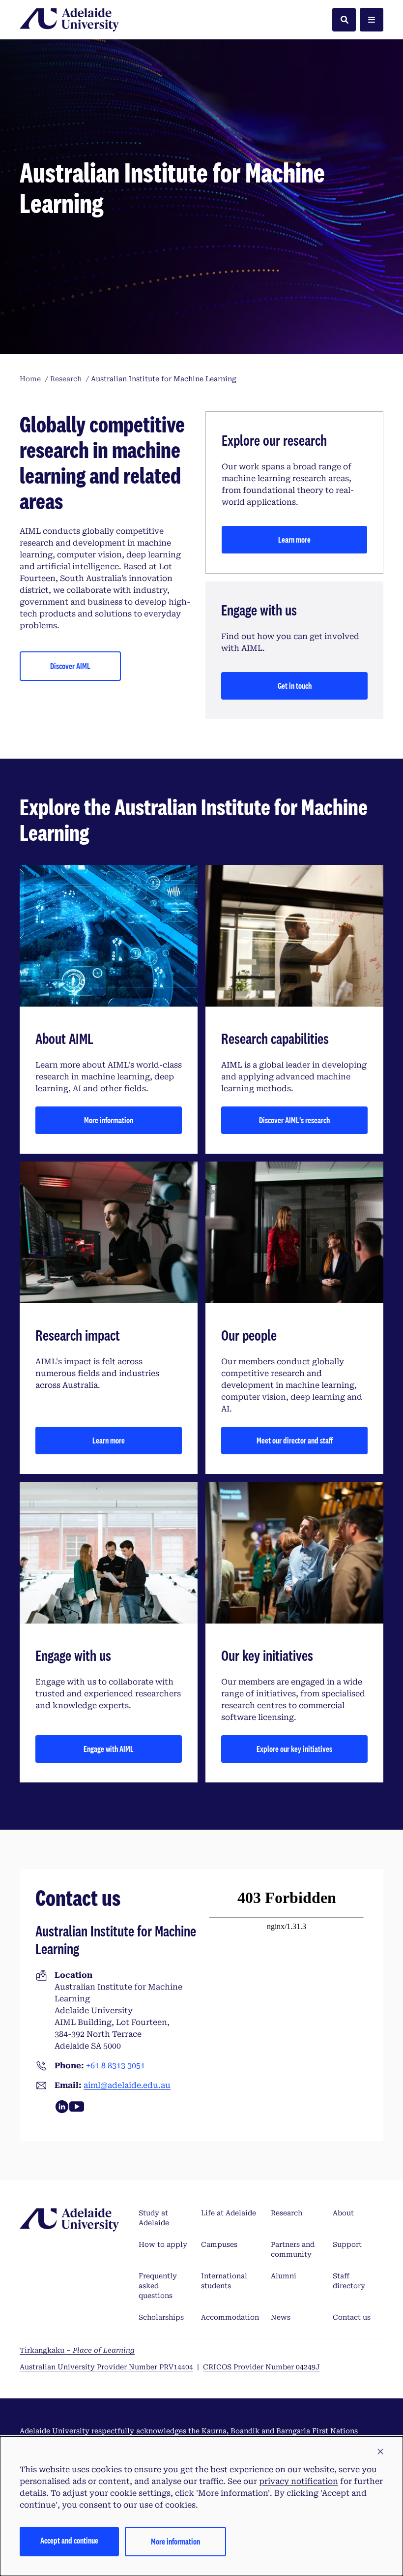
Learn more (294, 539)
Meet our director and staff (295, 1440)
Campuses (219, 2244)
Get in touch (295, 686)
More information (109, 1120)
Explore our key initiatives (294, 1749)
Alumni (284, 2276)
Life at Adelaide (229, 2213)
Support (347, 2244)
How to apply (163, 2244)
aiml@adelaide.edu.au (127, 2085)
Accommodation (230, 2317)
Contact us (352, 2317)
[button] (380, 2452)
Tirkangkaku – (77, 2350)
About (343, 2213)
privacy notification (299, 2481)
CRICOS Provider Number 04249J (261, 2367)
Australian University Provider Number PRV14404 (106, 2367)
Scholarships (161, 2317)
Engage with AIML (109, 1749)
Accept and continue (69, 2540)
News (281, 2317)
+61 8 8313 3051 (115, 2066)
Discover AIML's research (294, 1120)
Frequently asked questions (158, 2286)
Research (287, 2213)
